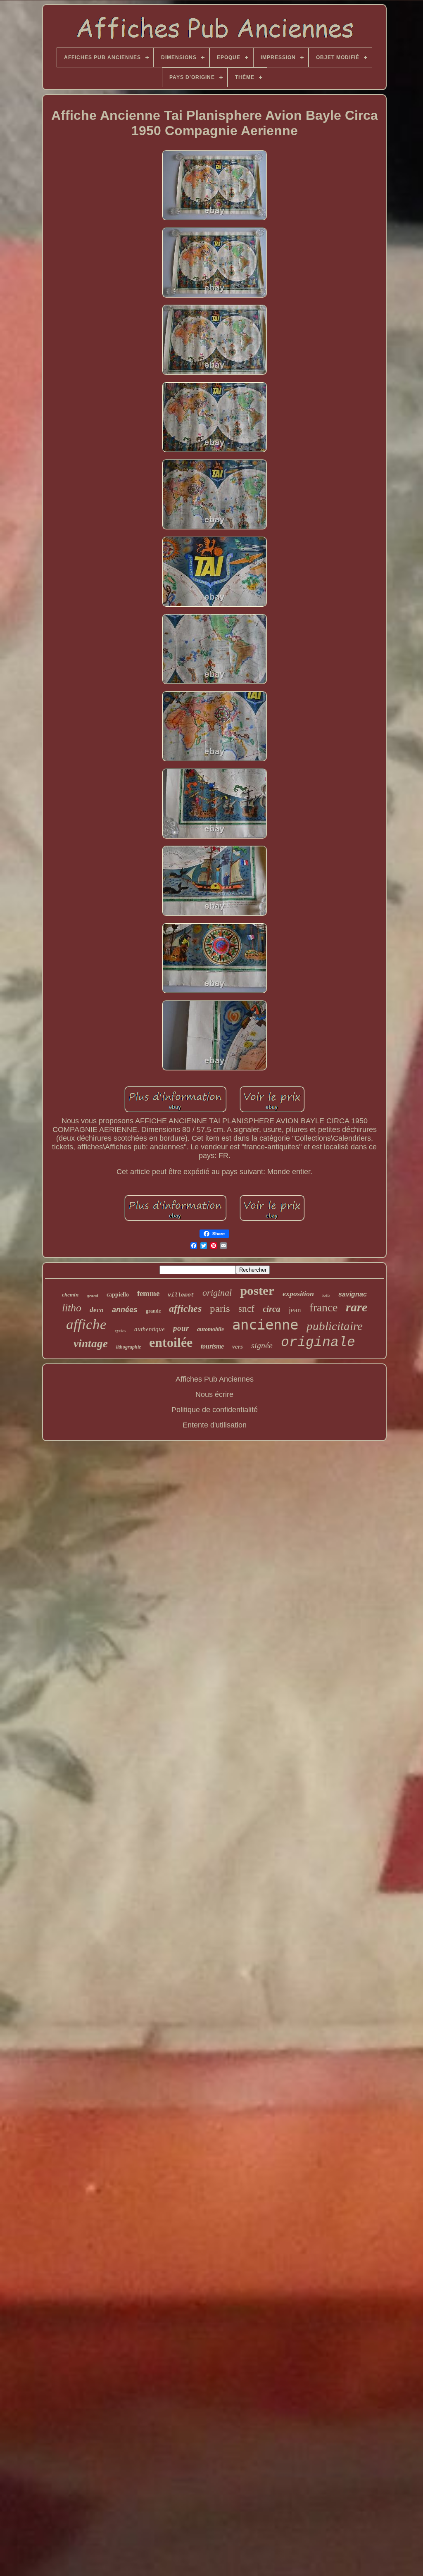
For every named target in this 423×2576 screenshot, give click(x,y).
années (125, 1310)
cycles (120, 1330)
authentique (150, 1329)
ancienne (265, 1325)
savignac (353, 1294)
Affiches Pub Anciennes (215, 1379)
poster (257, 1290)
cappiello (118, 1295)
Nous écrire (214, 1394)
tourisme (212, 1346)
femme (148, 1293)
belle (326, 1296)
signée (262, 1345)
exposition (298, 1294)
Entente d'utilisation (215, 1425)
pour (181, 1328)
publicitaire (335, 1326)
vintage (91, 1344)
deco (97, 1310)
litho (72, 1308)
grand (93, 1296)
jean (295, 1310)
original (217, 1293)
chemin (70, 1295)
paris (220, 1308)
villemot (181, 1295)
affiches (185, 1308)
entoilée (171, 1342)
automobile (210, 1329)
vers (238, 1346)
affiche (86, 1324)
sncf (246, 1309)
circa (272, 1309)
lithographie (128, 1347)
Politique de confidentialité (215, 1410)
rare (356, 1307)
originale (318, 1343)
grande (153, 1311)
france (323, 1307)
